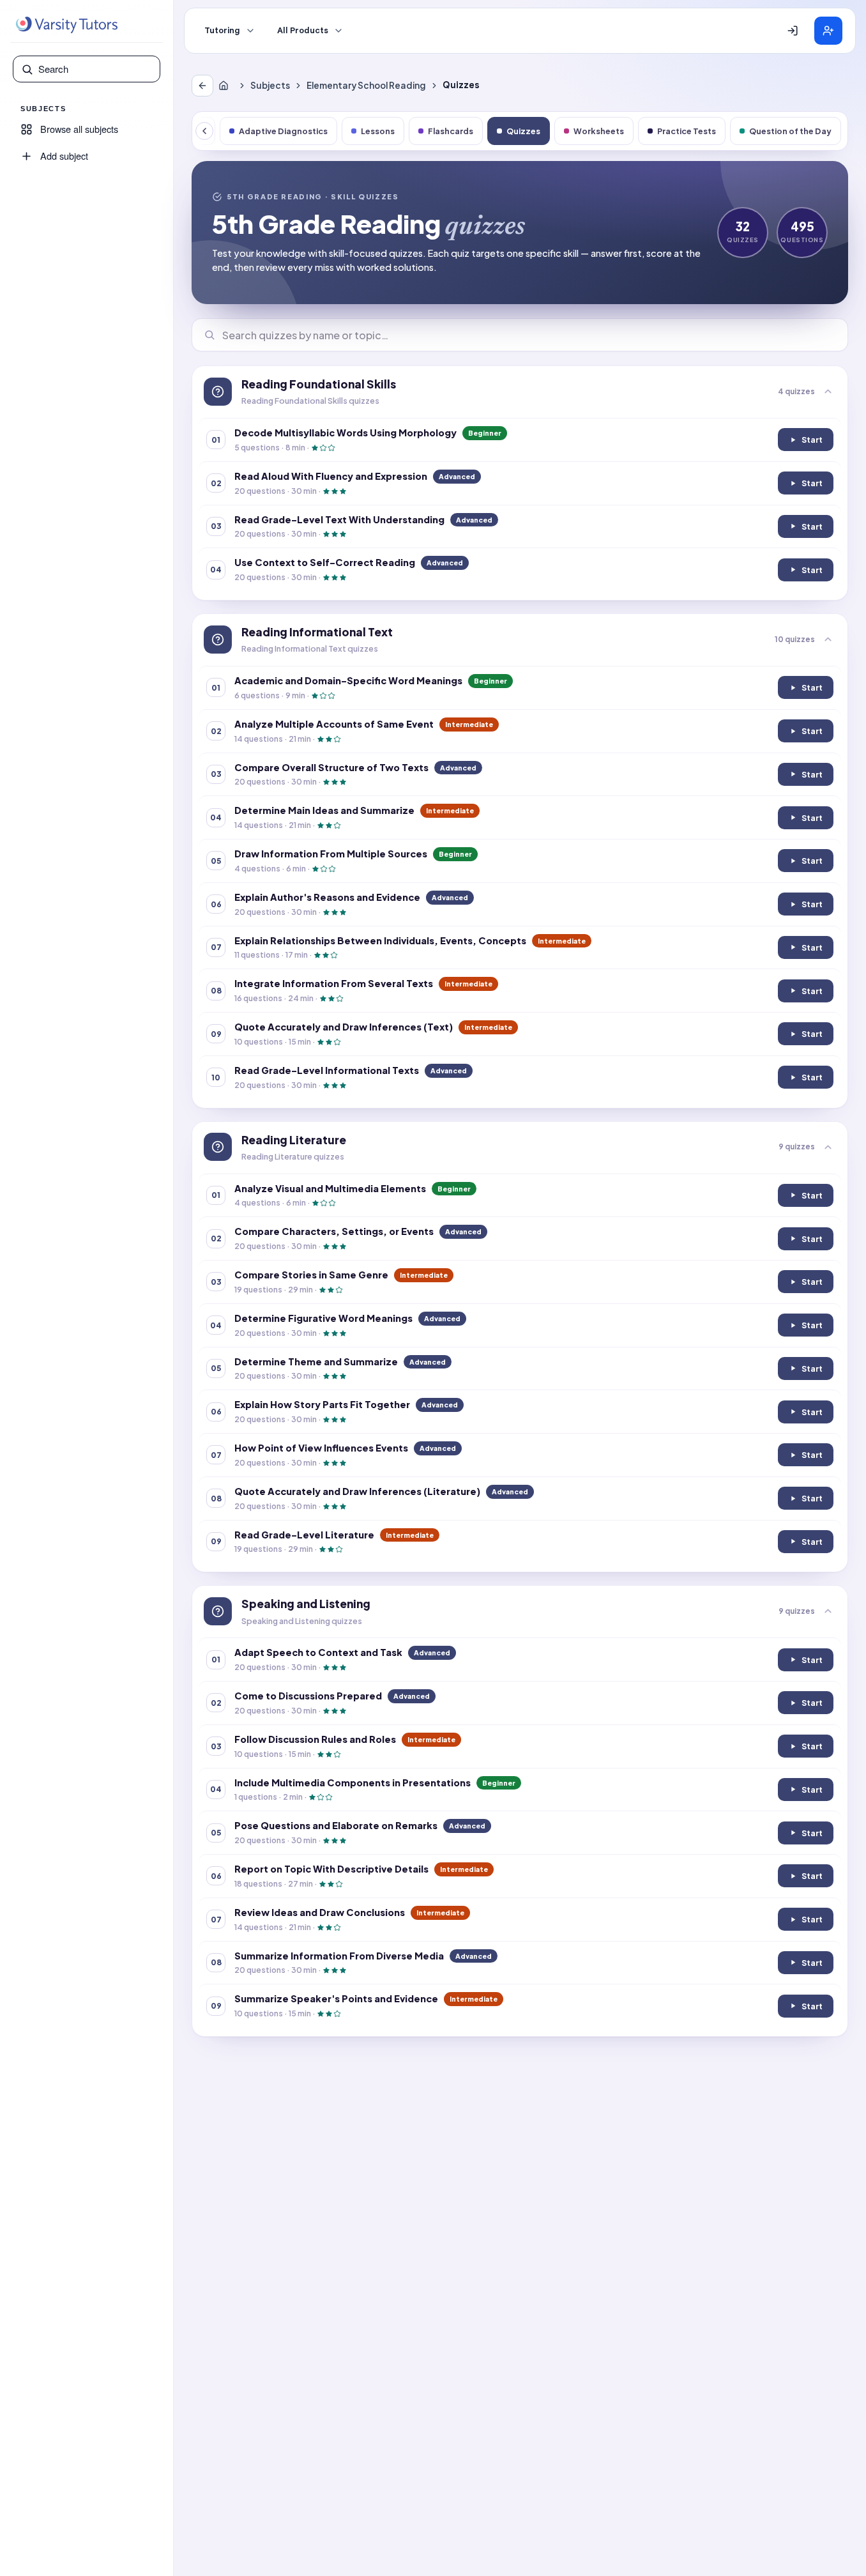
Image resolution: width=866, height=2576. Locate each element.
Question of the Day (790, 131)
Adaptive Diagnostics (283, 131)
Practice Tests (687, 131)
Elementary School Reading (366, 85)
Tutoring (222, 31)
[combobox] (95, 69)
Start (811, 442)
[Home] (226, 86)
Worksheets (599, 131)
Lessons (378, 131)
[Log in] (793, 31)
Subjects (270, 85)
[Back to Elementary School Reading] (202, 86)
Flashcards (451, 131)
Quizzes (523, 131)
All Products (303, 31)
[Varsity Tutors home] (66, 25)
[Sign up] (828, 31)
